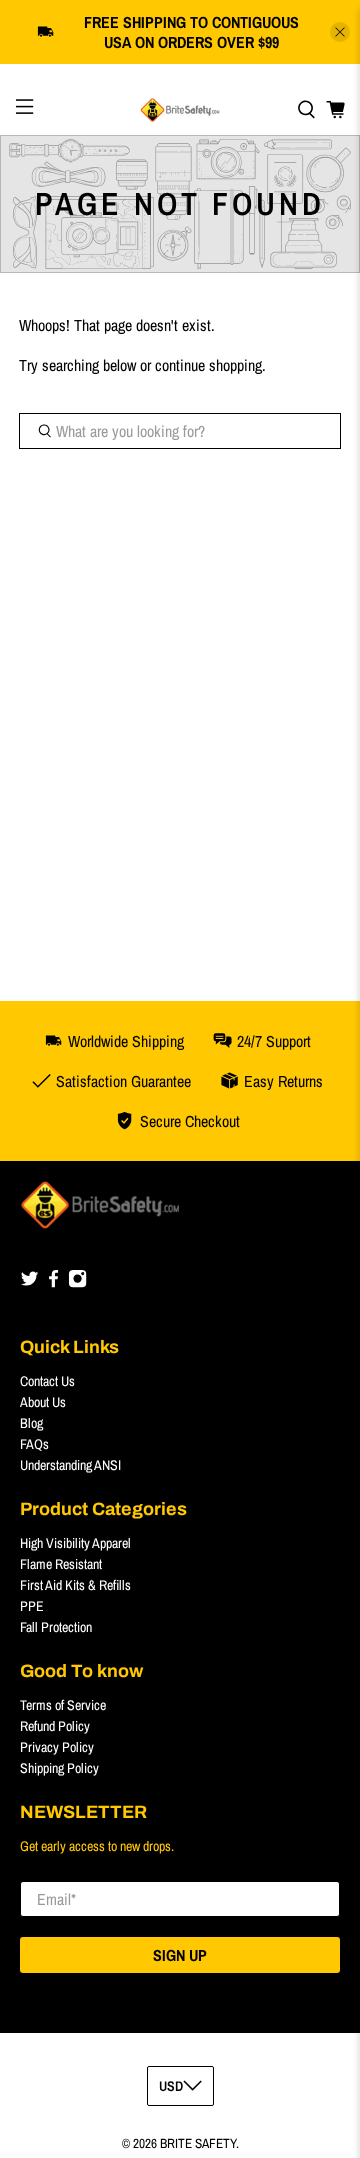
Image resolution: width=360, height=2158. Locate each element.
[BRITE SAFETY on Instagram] (77, 1283)
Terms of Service (63, 1705)
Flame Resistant (61, 1564)
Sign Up (180, 1955)
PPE (32, 1606)
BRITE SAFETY (198, 2143)
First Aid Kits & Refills (75, 1585)
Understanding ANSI (70, 1465)
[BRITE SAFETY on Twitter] (29, 1283)
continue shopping (208, 365)
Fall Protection (56, 1627)
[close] (340, 32)
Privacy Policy (57, 1747)
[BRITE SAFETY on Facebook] (53, 1283)
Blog (31, 1423)
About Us (43, 1402)
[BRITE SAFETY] (180, 110)
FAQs (34, 1444)
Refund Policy (55, 1726)
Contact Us (47, 1381)
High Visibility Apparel (75, 1543)
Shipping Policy (59, 1768)
